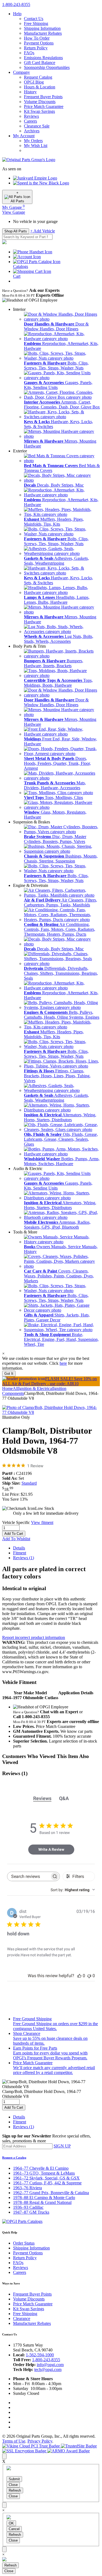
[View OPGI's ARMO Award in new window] (69, 2451)
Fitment (20, 1553)
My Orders (33, 141)
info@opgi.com (50, 2365)
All (16, 1388)
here (63, 1363)
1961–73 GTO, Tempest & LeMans (44, 2173)
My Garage (13, 207)
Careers (30, 121)
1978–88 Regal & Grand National (42, 2202)
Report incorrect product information (34, 1637)
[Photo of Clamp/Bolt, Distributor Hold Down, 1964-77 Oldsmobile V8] (51, 1412)
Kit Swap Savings (39, 111)
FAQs (29, 53)
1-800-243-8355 (46, 2360)
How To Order (37, 38)
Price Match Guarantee (44, 106)
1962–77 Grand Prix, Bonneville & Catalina (51, 2193)
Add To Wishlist (16, 1539)
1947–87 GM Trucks (31, 2212)
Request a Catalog (14, 2158)
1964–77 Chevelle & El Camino (41, 2168)
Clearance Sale (37, 126)
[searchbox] (29, 1876)
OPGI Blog (34, 82)
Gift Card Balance (40, 63)
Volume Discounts (40, 102)
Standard (29, 1483)
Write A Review (51, 1849)
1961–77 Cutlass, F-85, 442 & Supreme (47, 2183)
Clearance (22, 2318)
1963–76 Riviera (27, 2188)
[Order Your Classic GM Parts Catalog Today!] (22, 2221)
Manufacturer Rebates (43, 33)
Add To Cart (14, 1534)
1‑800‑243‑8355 (16, 4)
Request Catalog (38, 77)
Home (7, 1388)
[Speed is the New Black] (41, 183)
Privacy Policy (40, 2441)
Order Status (24, 2243)
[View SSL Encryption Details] (25, 2451)
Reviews (31, 116)
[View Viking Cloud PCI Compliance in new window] (32, 2446)
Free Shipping (36, 23)
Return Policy (36, 48)
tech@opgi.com (48, 2369)
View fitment (42, 1522)
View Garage (14, 212)
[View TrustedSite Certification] (79, 2446)
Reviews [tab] (42, 1798)
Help (17, 14)
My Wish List (36, 146)
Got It (9, 1374)
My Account (24, 136)
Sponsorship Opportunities (47, 67)
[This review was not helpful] (89, 1976)
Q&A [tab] (64, 1798)
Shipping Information (42, 28)
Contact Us (34, 19)
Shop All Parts (16, 231)
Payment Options (39, 43)
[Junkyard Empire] (35, 178)
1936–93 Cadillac (28, 2207)
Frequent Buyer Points (43, 97)
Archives (32, 131)
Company (21, 72)
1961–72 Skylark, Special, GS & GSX (46, 2178)
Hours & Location (40, 87)
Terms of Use (14, 2441)
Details (19, 1548)
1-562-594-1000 (40, 2355)
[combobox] (73, 1890)
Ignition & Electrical (36, 1388)
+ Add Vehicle (43, 231)
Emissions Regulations (43, 58)
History (30, 92)
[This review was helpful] (79, 1976)
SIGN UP (62, 2146)
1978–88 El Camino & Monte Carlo (44, 2198)
